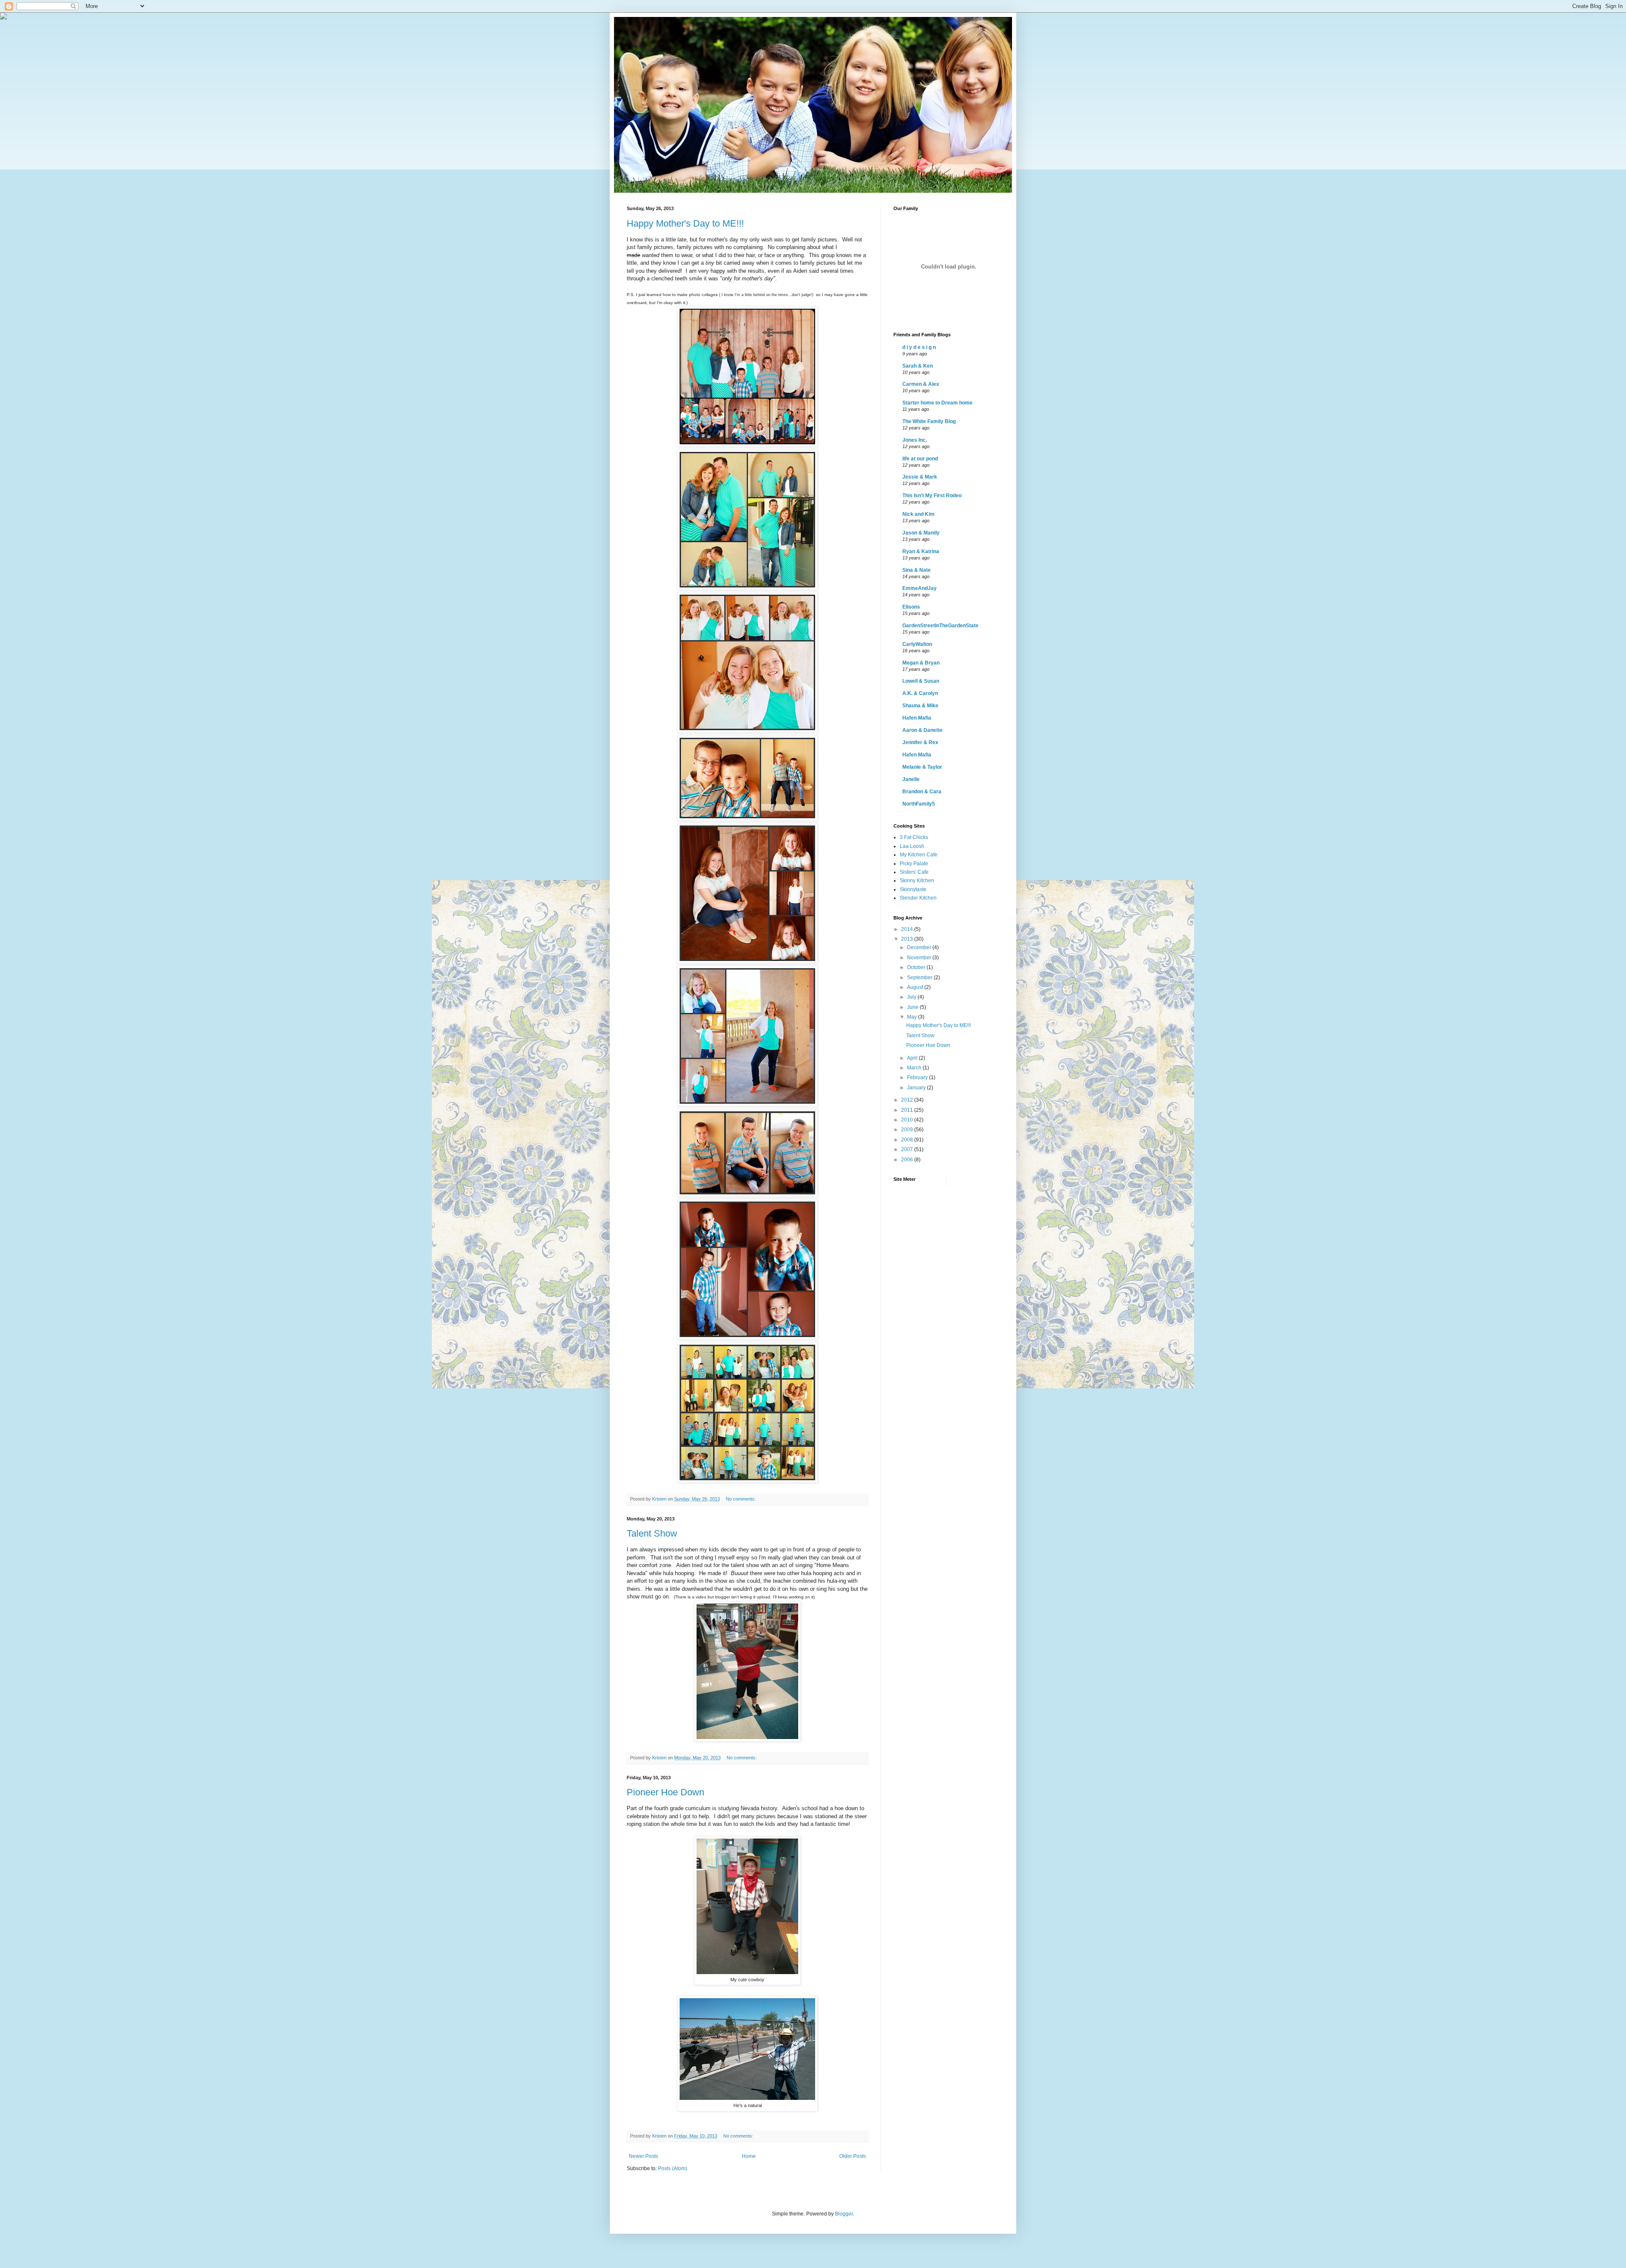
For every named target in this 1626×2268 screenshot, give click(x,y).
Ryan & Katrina (921, 551)
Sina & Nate (917, 570)
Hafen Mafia (917, 718)
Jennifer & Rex (920, 742)
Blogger (844, 2214)
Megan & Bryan (921, 663)
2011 (908, 1110)
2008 (908, 1140)
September (920, 978)
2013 (908, 939)
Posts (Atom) (673, 2168)
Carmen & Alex (921, 384)
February (918, 1077)
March (915, 1068)
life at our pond (920, 459)
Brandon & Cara (922, 792)
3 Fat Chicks (914, 837)
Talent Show (652, 1533)
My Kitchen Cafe (919, 855)
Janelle (911, 779)
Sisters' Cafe (914, 872)
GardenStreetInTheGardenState (940, 626)
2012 (908, 1100)
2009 (908, 1130)
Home (749, 2156)
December (920, 947)
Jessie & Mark (920, 477)
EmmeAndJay (919, 588)
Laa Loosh (912, 846)
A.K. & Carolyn (920, 693)
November (920, 958)
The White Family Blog (929, 421)
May (913, 1017)
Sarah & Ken (918, 366)
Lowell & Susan (921, 681)
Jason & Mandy (921, 533)
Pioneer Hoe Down (665, 1792)
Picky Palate (914, 864)
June (913, 1007)
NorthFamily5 (919, 804)
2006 (908, 1160)
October (917, 967)
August (916, 987)
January (917, 1088)
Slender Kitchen (918, 898)
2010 (908, 1120)
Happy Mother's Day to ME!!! (685, 223)
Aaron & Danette (922, 730)
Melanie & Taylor (922, 767)
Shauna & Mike (920, 706)
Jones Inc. (915, 440)
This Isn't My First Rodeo (932, 496)
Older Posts (853, 2156)
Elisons (911, 607)
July (912, 997)
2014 (908, 929)
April (913, 1058)
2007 (908, 1149)
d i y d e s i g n (919, 347)
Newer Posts (643, 2156)
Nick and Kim (918, 514)
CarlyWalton (917, 644)
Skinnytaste (913, 889)
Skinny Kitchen (917, 881)
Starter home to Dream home (937, 403)
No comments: (741, 1499)
